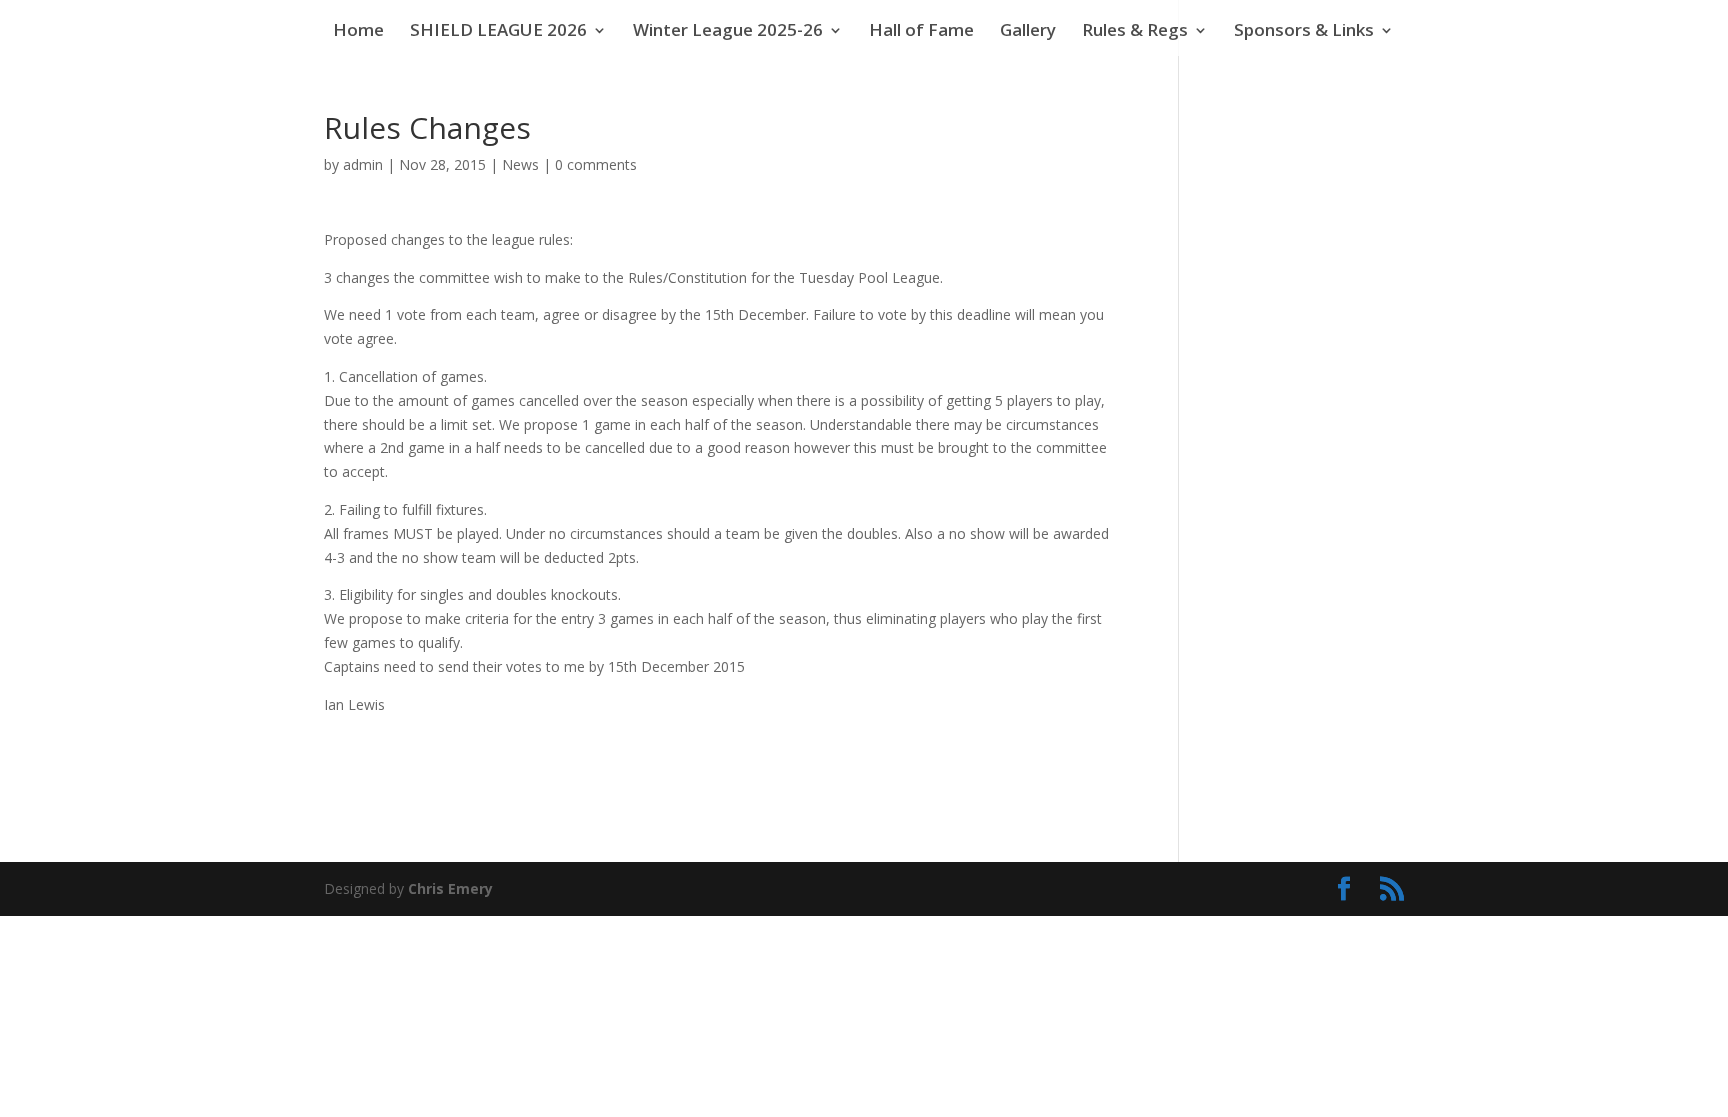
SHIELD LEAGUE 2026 (498, 32)
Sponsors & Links (1304, 32)
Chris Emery (450, 888)
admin (363, 164)
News (520, 164)
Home (358, 32)
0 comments (596, 164)
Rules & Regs (1135, 32)
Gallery (1028, 32)
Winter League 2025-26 (728, 32)
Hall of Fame (921, 32)
